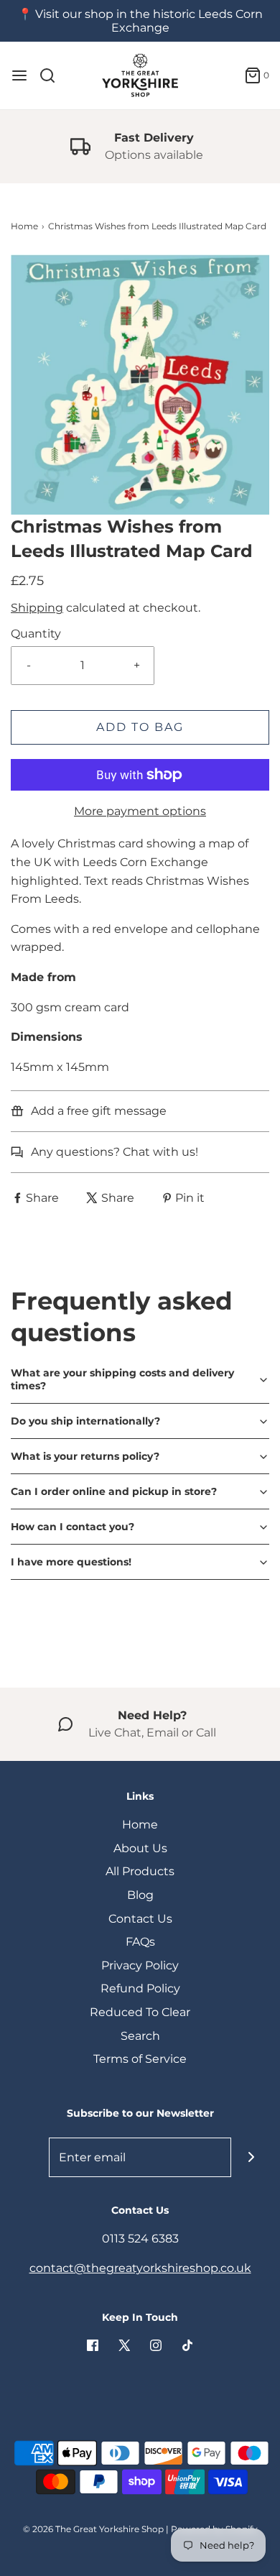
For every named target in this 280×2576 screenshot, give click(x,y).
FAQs (140, 1942)
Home (24, 226)
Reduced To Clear (140, 2012)
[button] (140, 385)
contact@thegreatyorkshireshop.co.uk (140, 2268)
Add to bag (140, 727)
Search (140, 2036)
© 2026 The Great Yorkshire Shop (93, 2529)
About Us (140, 1848)
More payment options (140, 811)
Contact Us (140, 1919)
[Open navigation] (19, 75)
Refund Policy (140, 1988)
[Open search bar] (53, 75)
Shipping (37, 608)
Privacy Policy (140, 1965)
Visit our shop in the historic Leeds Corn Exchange (149, 21)
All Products (140, 1871)
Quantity (36, 634)
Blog (140, 1895)
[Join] (251, 2157)
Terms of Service (140, 2059)
